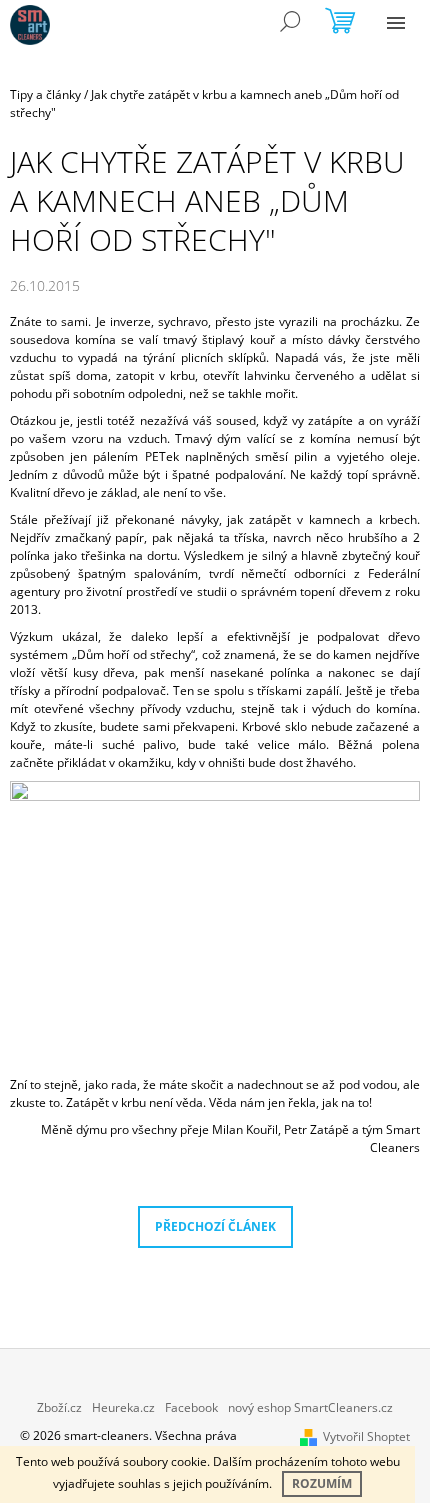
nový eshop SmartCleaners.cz (310, 1407)
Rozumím (322, 1483)
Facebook (191, 1407)
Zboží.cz (59, 1407)
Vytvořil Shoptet (366, 1436)
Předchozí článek (215, 1226)
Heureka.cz (123, 1407)
